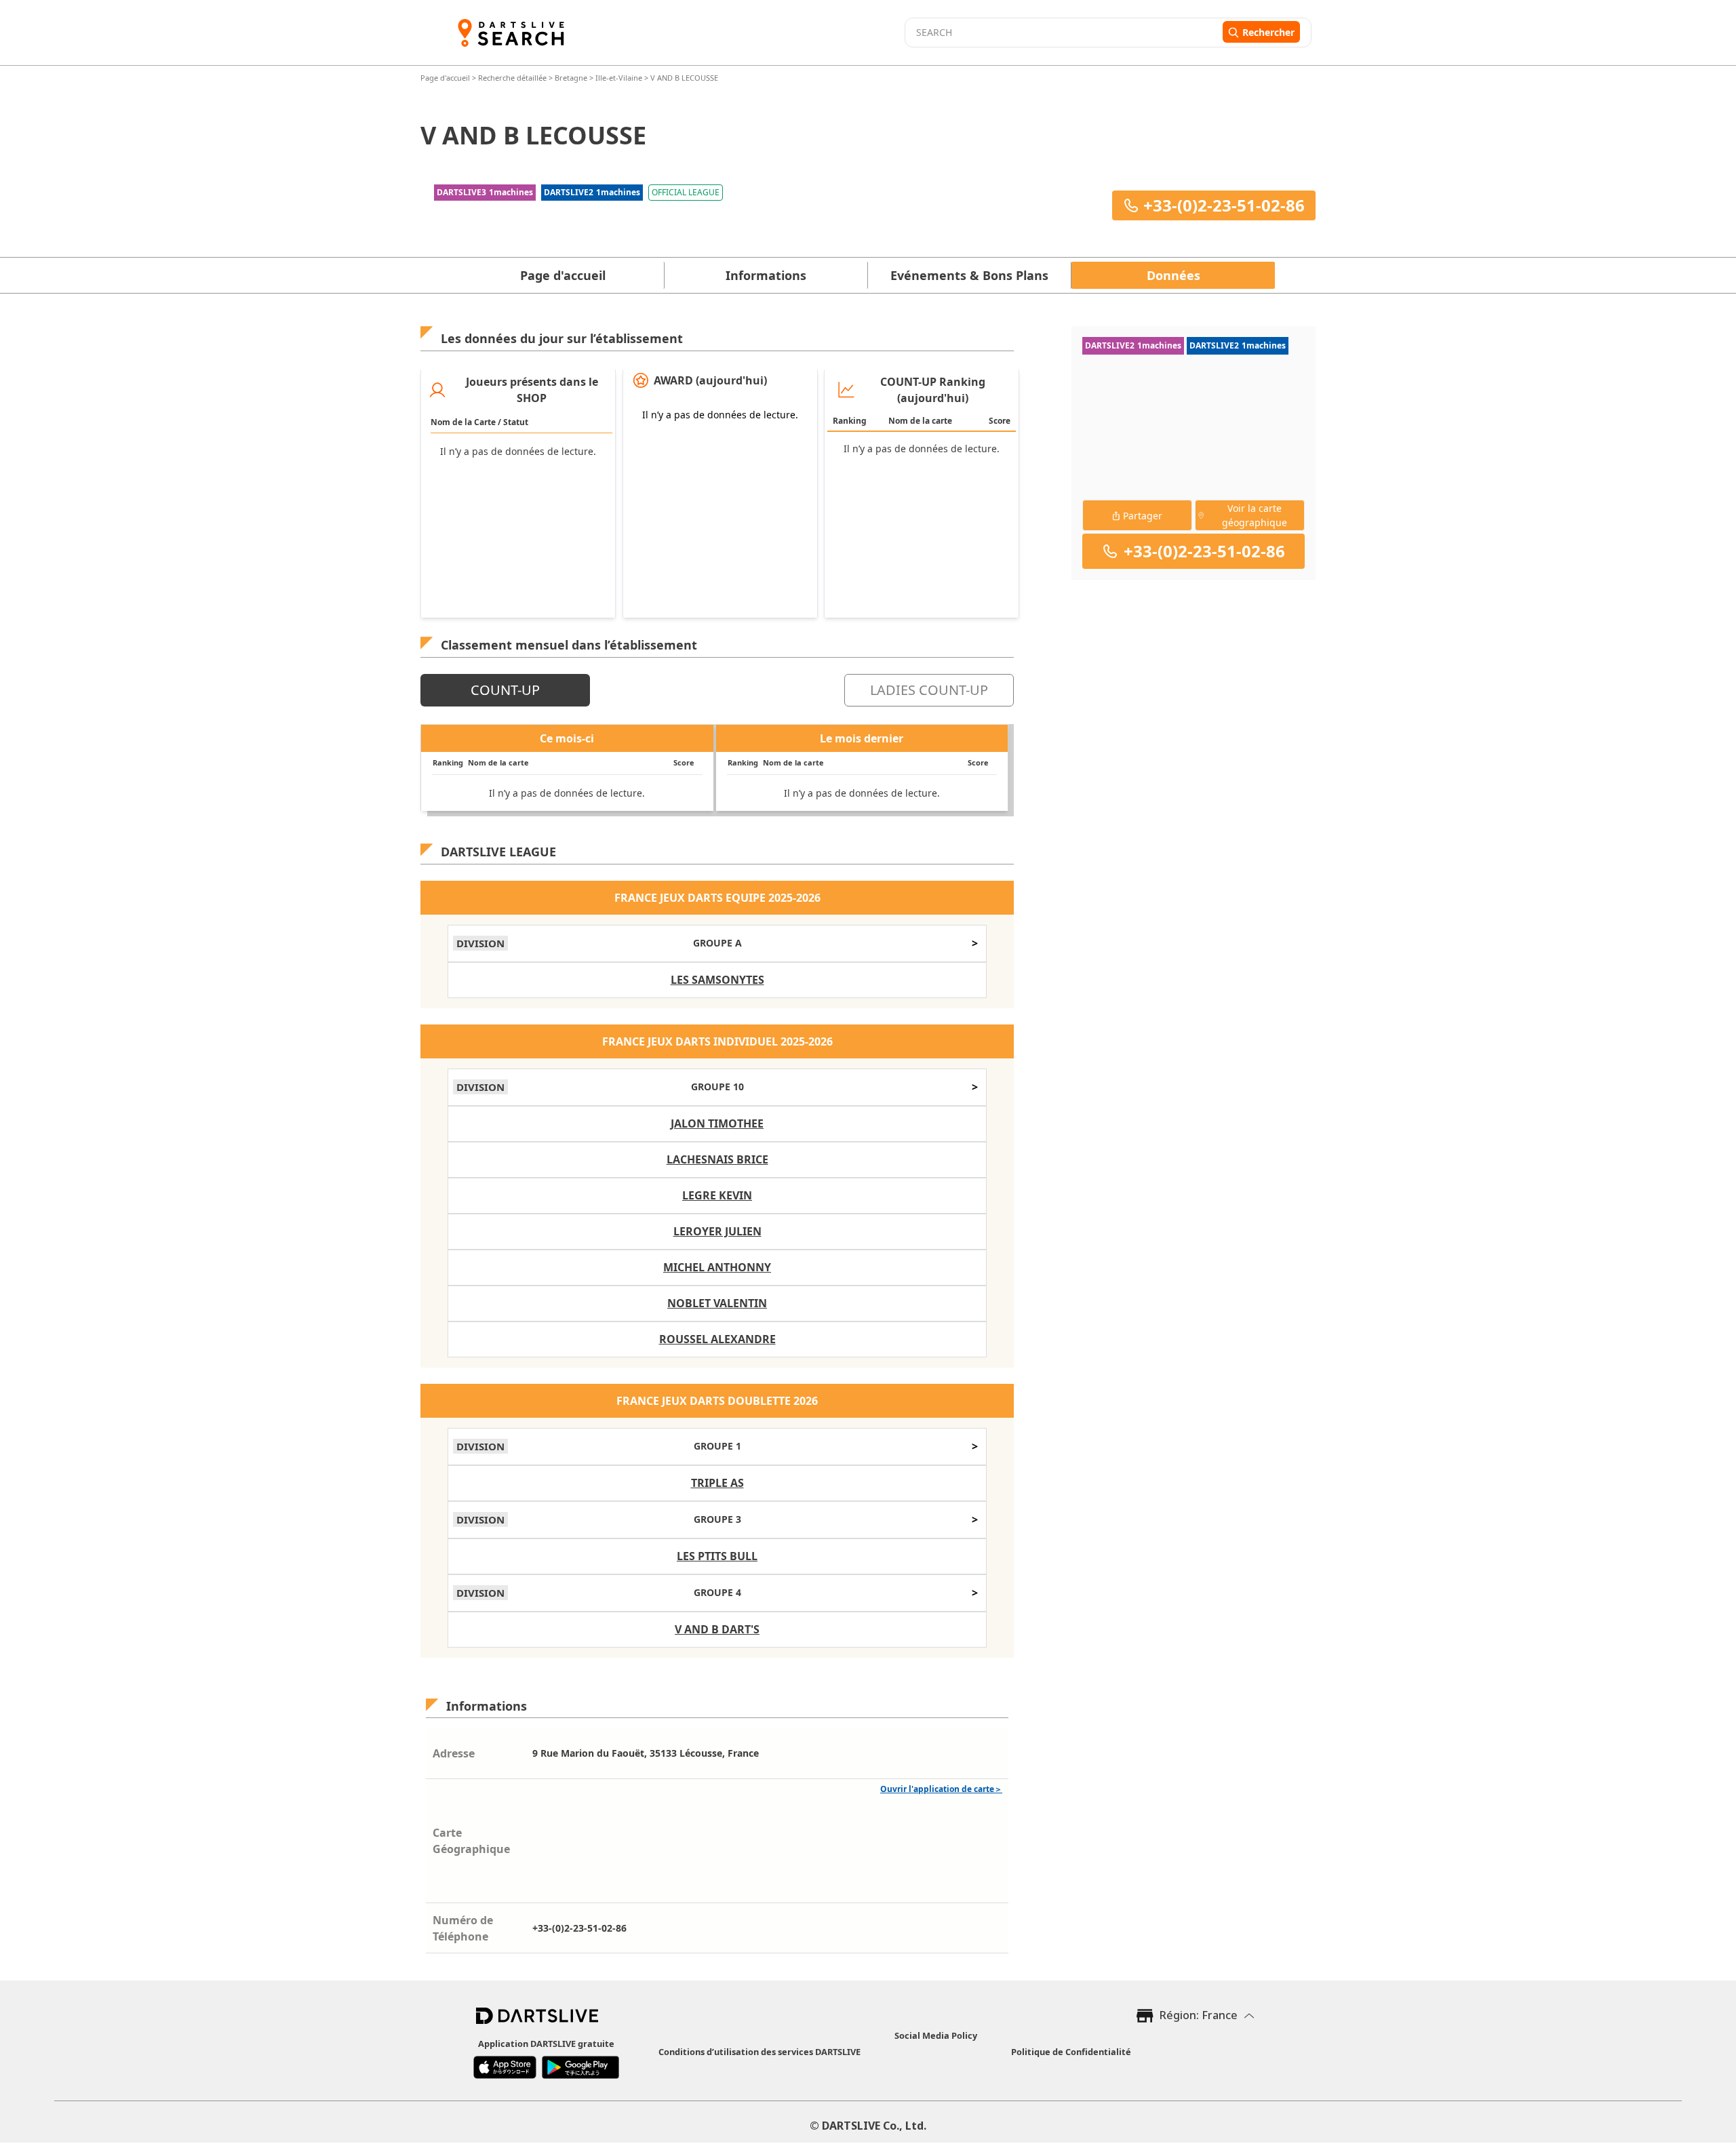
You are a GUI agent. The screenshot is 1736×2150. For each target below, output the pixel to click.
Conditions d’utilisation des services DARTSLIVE (759, 2052)
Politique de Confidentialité (1071, 2052)
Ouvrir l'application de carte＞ (941, 1789)
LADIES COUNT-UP (929, 690)
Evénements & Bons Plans (969, 275)
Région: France (1199, 2015)
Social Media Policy (936, 2035)
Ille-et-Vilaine (619, 78)
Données (1173, 275)
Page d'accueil (446, 78)
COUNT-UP (505, 690)
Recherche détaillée (513, 78)
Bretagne (571, 78)
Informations (766, 275)
